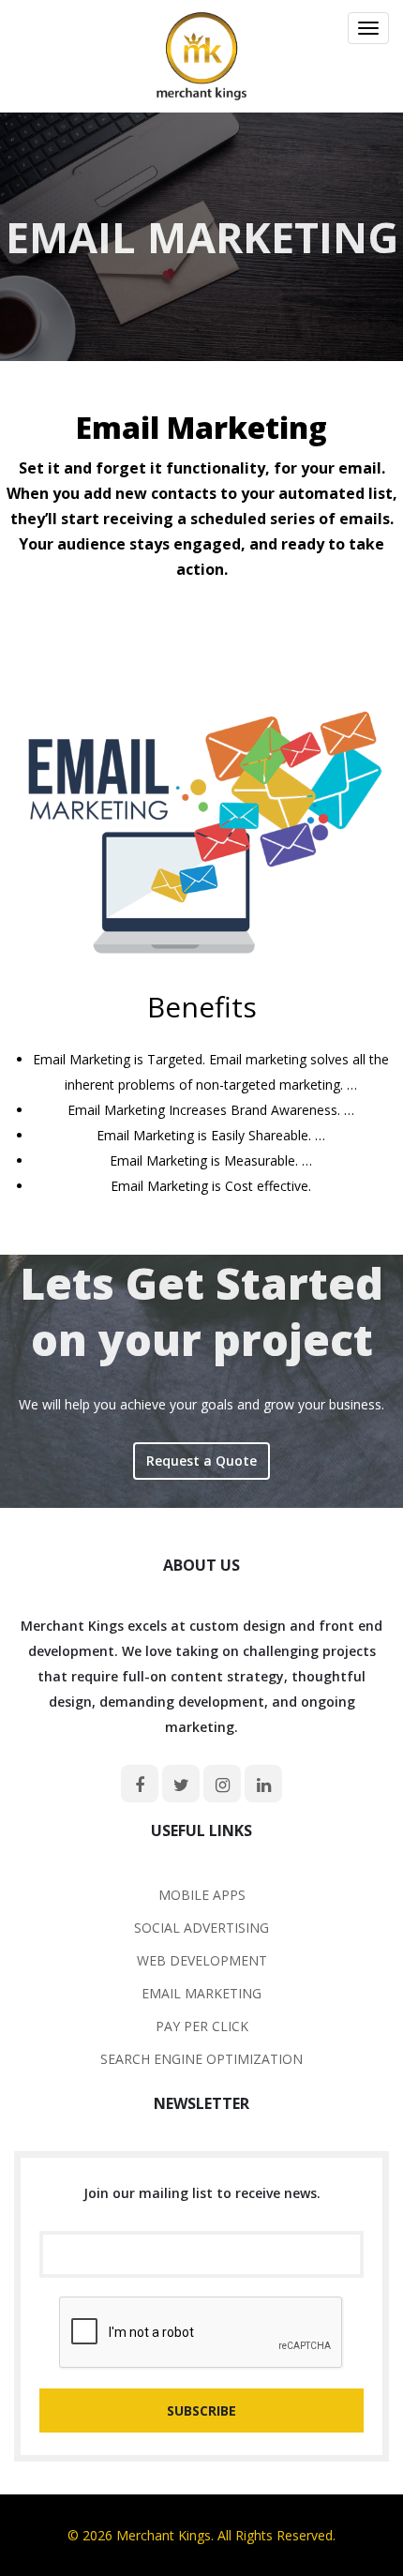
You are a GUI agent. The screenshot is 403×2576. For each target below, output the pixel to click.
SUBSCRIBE (201, 2410)
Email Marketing (201, 1993)
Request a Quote (201, 1461)
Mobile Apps (202, 1895)
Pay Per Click (202, 2026)
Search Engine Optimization (201, 2059)
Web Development (202, 1960)
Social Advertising (201, 1928)
